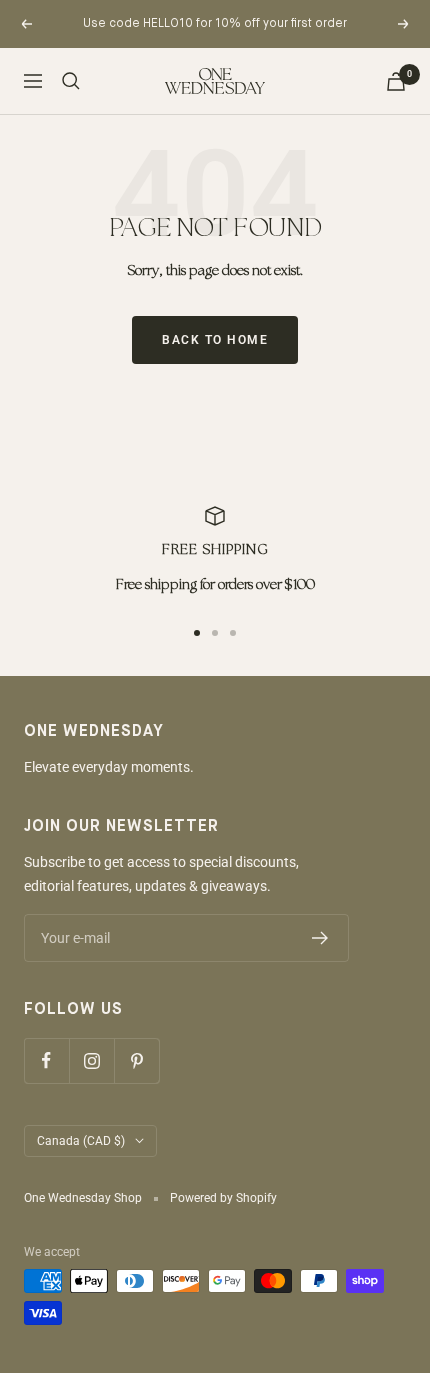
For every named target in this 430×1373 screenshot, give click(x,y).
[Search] (71, 81)
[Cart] (396, 81)
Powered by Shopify (223, 1198)
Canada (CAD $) (81, 1141)
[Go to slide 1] (197, 633)
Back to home (215, 340)
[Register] (320, 938)
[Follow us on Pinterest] (136, 1060)
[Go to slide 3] (233, 633)
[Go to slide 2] (215, 633)
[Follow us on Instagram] (91, 1060)
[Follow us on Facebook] (46, 1060)
